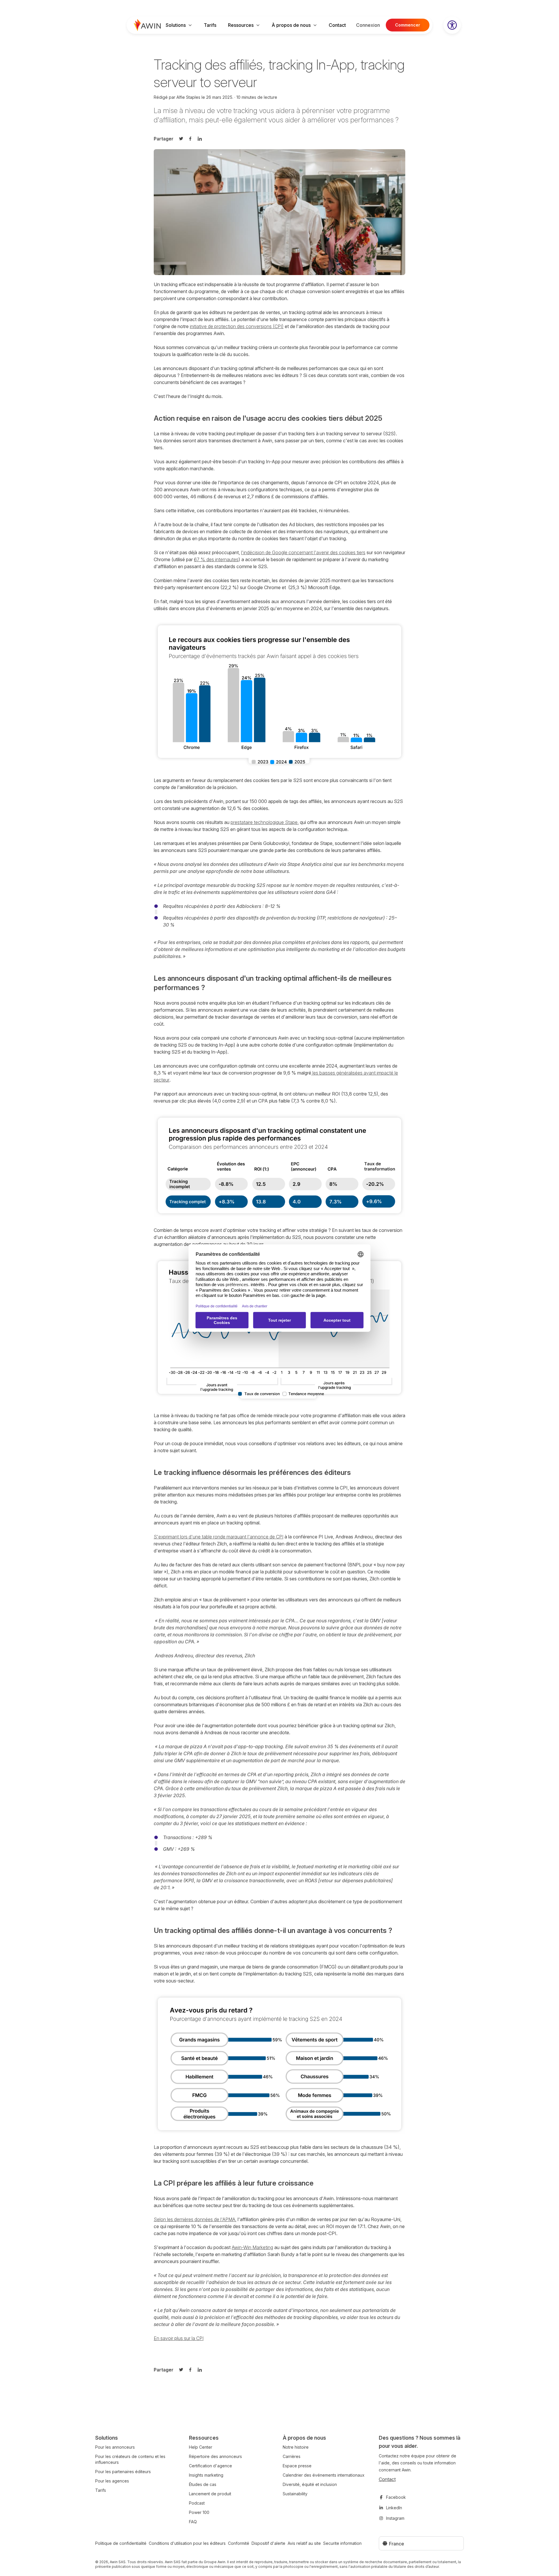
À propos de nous (291, 25)
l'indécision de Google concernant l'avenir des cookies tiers (303, 552)
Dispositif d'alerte (268, 2543)
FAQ (193, 2522)
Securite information (342, 2543)
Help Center (201, 2447)
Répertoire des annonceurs (215, 2456)
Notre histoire (296, 2447)
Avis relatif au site (304, 2543)
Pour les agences (112, 2481)
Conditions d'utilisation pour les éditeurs (187, 2543)
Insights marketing (206, 2475)
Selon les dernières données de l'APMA (194, 2219)
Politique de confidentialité (121, 2543)
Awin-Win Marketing (252, 2247)
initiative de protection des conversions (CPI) (237, 326)
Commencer (408, 25)
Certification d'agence (210, 2466)
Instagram (395, 2518)
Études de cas (203, 2484)
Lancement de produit (210, 2494)
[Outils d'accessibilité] (452, 25)
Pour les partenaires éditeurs (123, 2472)
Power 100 (199, 2512)
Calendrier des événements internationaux (324, 2475)
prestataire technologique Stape (264, 822)
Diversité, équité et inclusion (310, 2484)
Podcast (197, 2503)
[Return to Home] (147, 25)
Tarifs (210, 25)
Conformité (239, 2543)
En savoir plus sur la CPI (179, 2338)
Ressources (241, 25)
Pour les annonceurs (115, 2447)
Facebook (396, 2497)
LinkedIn (394, 2508)
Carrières (292, 2456)
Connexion (368, 25)
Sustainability (295, 2494)
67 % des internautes (216, 559)
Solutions (176, 25)
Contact (337, 25)
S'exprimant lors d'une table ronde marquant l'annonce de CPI (219, 1537)
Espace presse (297, 2466)
